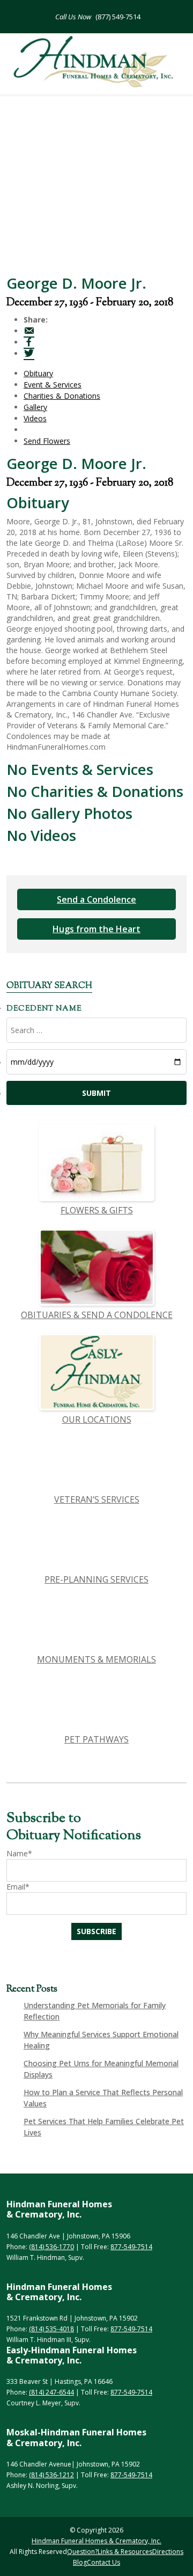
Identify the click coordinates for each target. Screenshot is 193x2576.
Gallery (35, 407)
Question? (82, 2552)
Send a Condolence (96, 899)
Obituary (38, 373)
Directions (168, 2552)
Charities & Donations (62, 396)
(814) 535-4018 (51, 2329)
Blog (80, 2562)
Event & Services (53, 385)
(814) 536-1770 (51, 2247)
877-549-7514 (131, 2247)
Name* (19, 1853)
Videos (35, 418)
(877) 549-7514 (117, 17)
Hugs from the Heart (96, 929)
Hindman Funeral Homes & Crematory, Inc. (96, 2541)
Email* (18, 1887)
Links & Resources (125, 2552)
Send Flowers (47, 441)
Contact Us (103, 2562)
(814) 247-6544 (51, 2392)
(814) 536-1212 (51, 2475)
